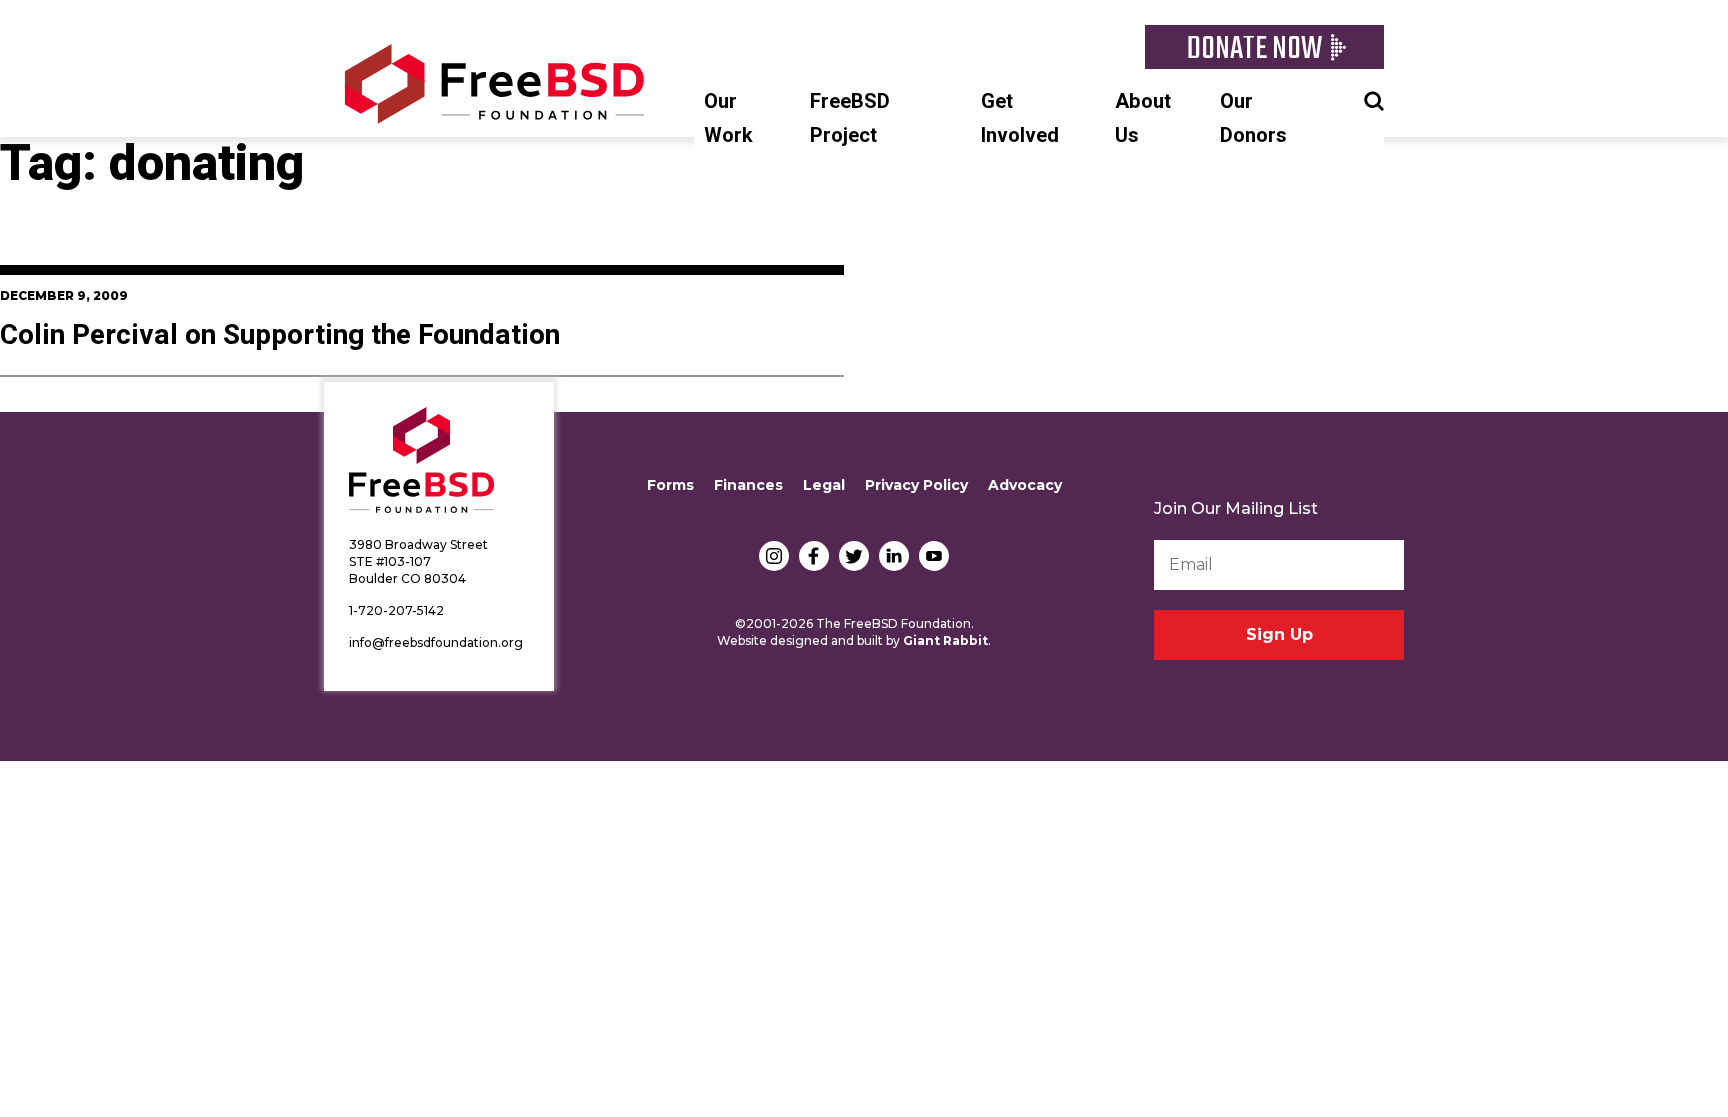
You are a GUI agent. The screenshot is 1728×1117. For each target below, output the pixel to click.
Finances (748, 485)
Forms (670, 485)
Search (1374, 99)
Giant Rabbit (945, 640)
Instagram (774, 556)
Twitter (854, 556)
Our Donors (1253, 118)
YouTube (934, 556)
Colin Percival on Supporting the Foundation (280, 335)
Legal (824, 485)
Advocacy (1025, 485)
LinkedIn (894, 556)
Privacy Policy (916, 485)
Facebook (814, 556)
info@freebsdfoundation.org (436, 642)
